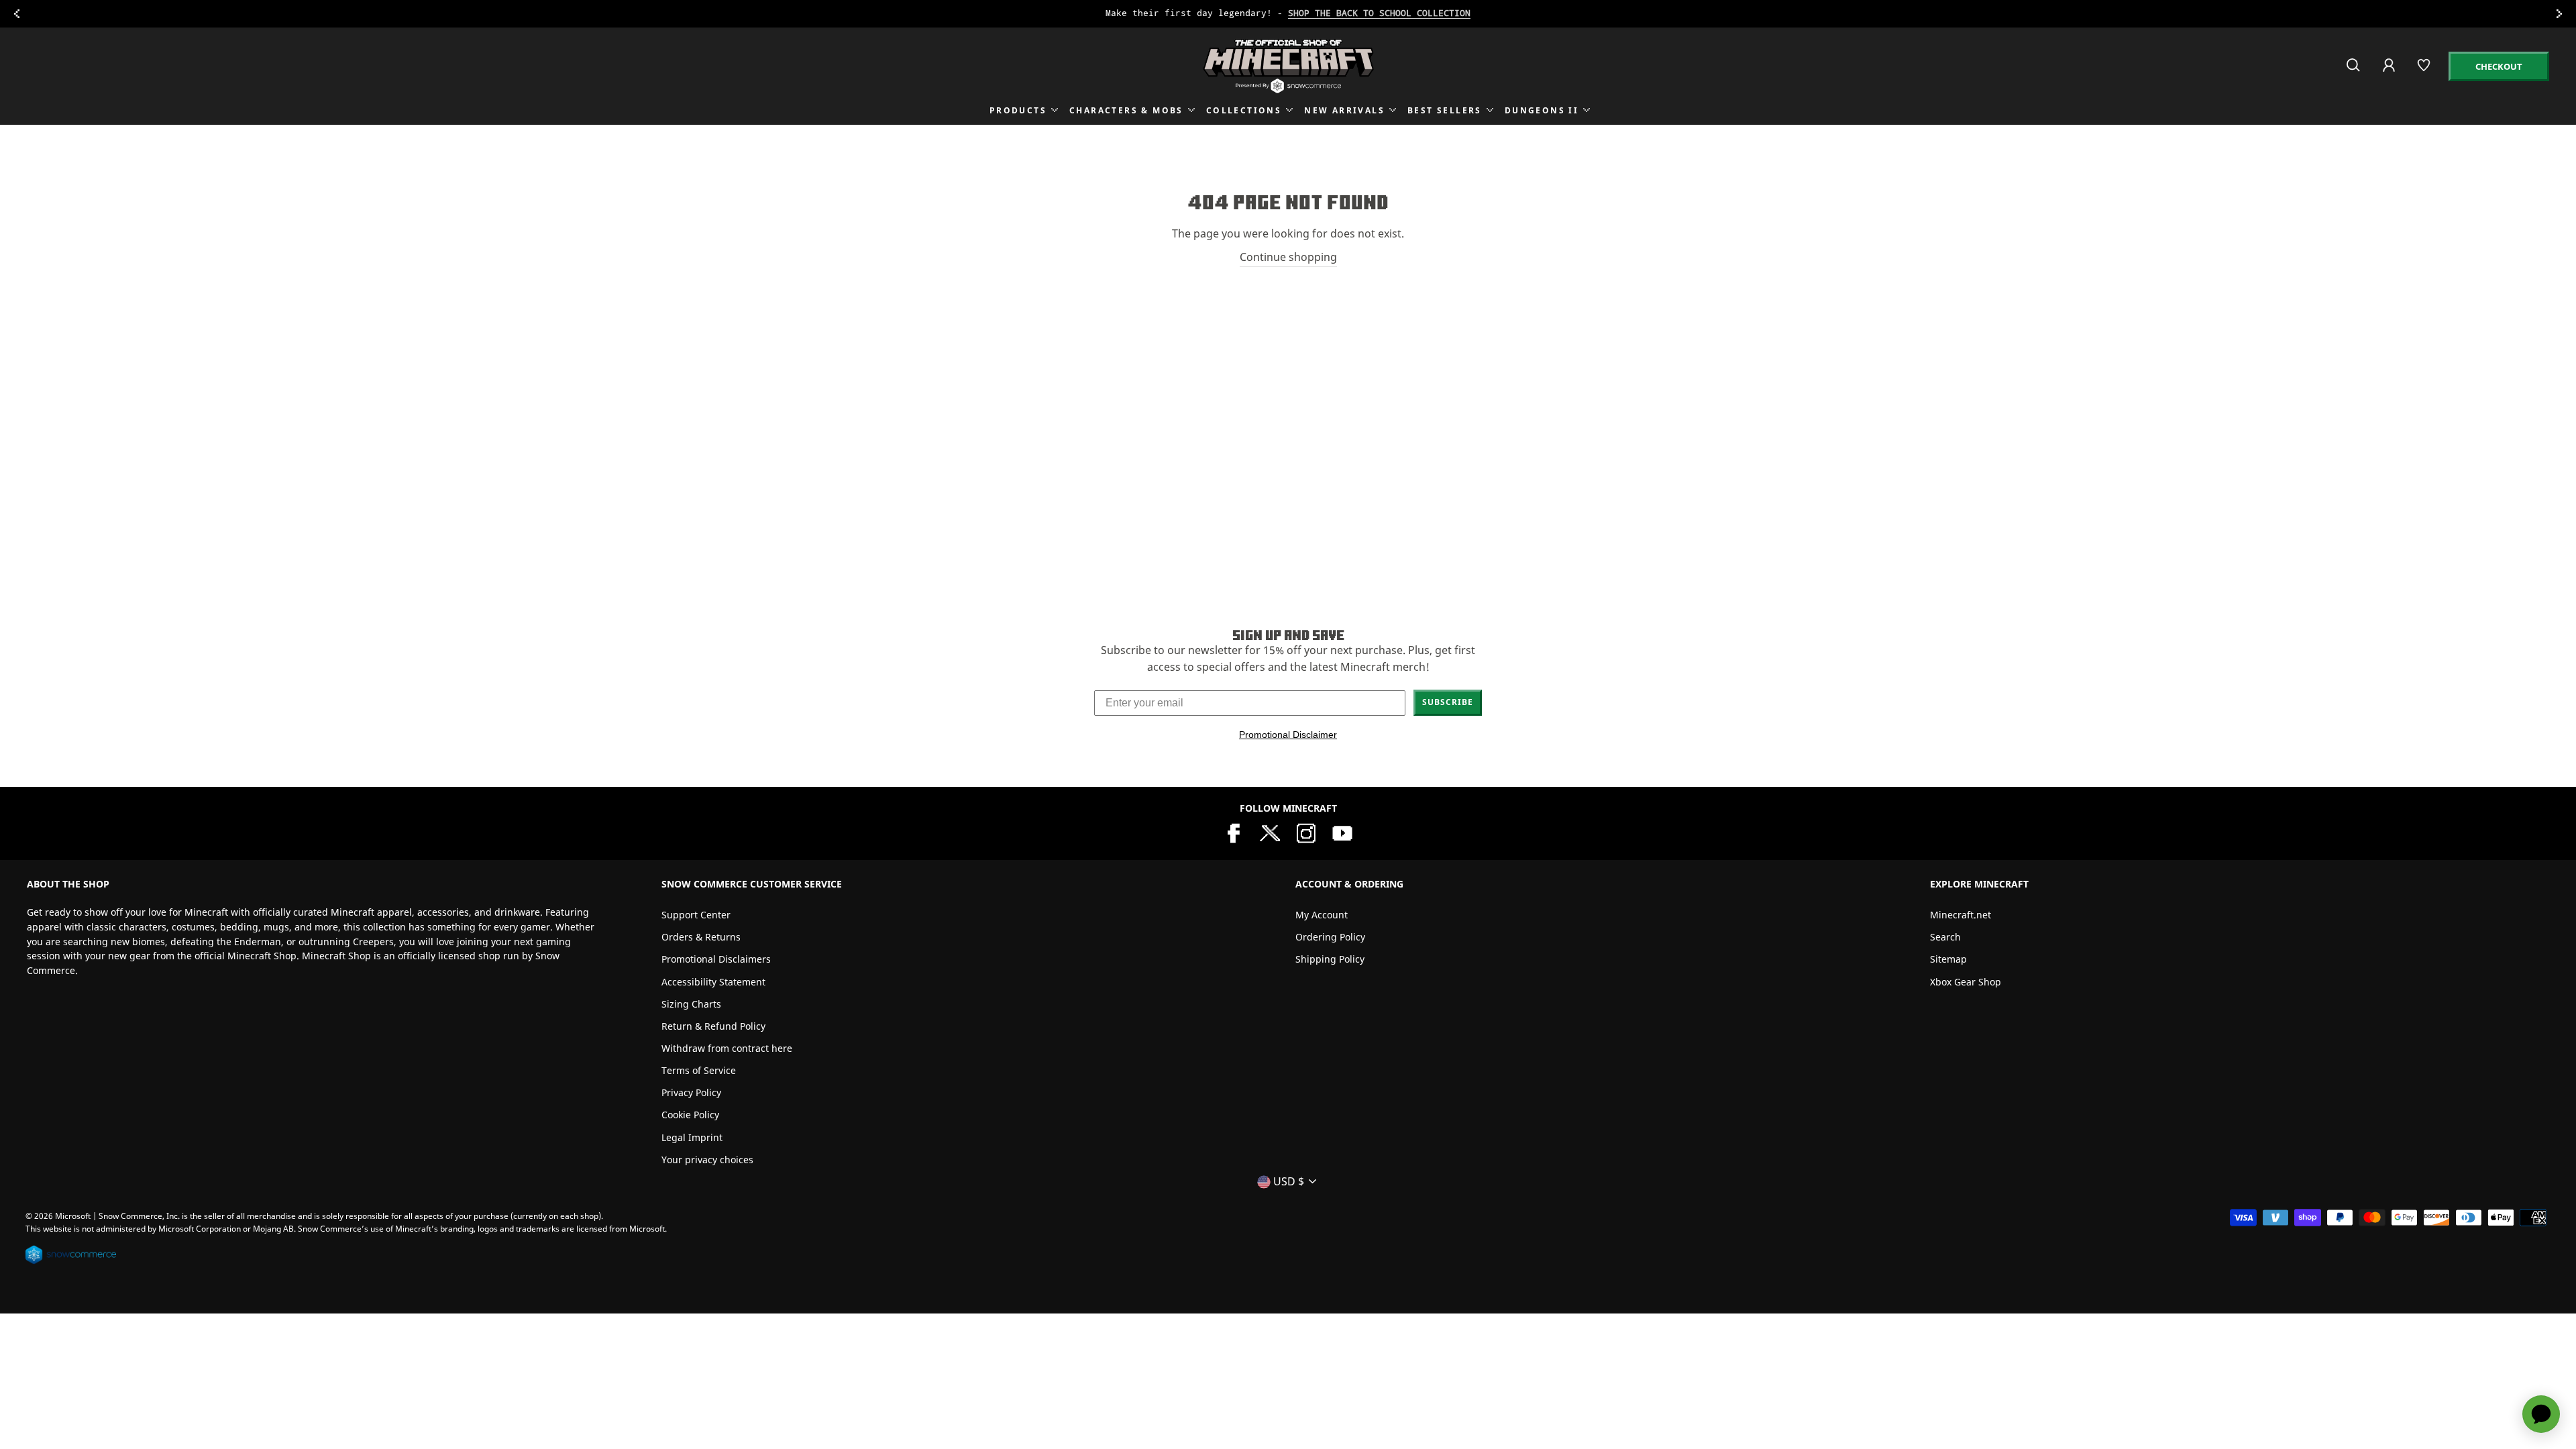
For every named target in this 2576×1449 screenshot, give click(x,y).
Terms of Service (699, 1070)
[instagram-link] (1306, 832)
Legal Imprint (692, 1137)
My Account (1322, 915)
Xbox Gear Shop (1966, 982)
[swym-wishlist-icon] (2425, 71)
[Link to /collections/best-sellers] (1288, 14)
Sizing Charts (691, 1004)
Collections (1244, 110)
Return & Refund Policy (713, 1026)
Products (1018, 110)
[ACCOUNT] (2390, 74)
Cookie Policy (690, 1115)
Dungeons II (1542, 110)
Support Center (696, 915)
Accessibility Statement (713, 982)
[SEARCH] (2354, 71)
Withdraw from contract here (727, 1048)
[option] (1288, 14)
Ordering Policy (1330, 937)
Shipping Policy (1330, 959)
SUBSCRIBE (1448, 702)
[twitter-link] (1270, 832)
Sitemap (1948, 959)
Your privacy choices (707, 1160)
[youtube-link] (1342, 832)
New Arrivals (1344, 110)
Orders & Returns (701, 937)
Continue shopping (1288, 257)
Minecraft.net (1961, 915)
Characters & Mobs (1126, 110)
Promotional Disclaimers (716, 959)
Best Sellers (1445, 110)
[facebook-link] (1234, 832)
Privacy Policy (691, 1092)
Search (1945, 937)
